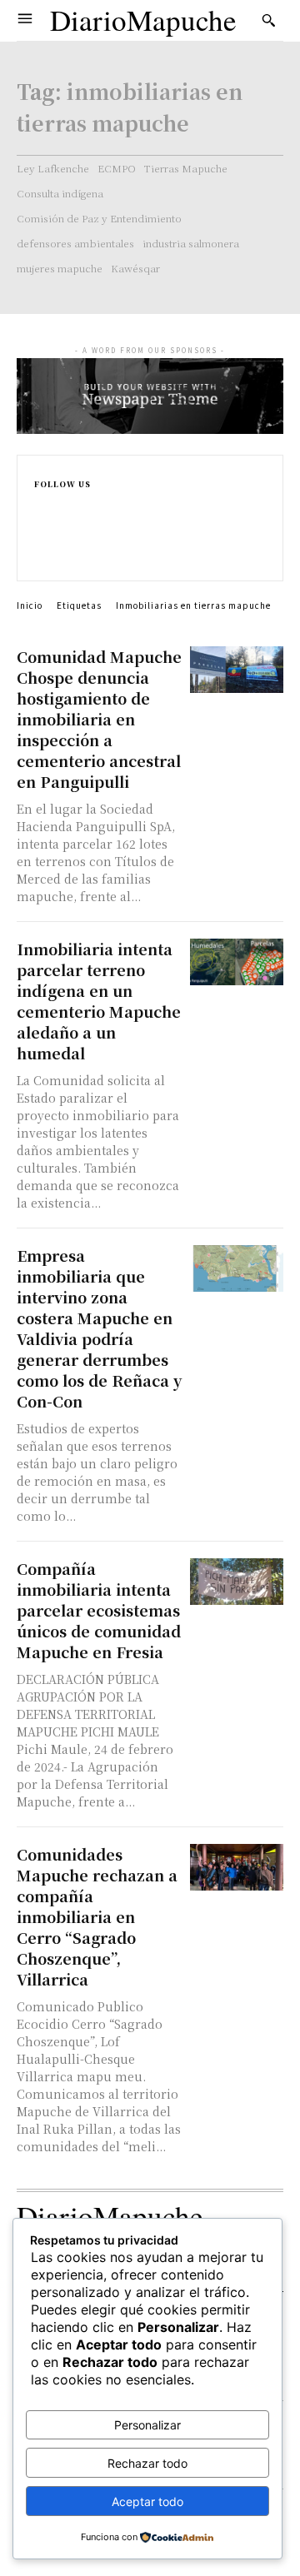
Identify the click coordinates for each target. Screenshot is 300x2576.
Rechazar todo (147, 2463)
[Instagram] (41, 522)
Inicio (30, 605)
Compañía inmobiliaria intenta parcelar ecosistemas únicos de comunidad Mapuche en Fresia (99, 1610)
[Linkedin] (41, 539)
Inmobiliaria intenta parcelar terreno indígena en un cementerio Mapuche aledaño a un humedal (99, 1001)
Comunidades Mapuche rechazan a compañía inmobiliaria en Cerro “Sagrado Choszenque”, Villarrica (97, 1916)
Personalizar (147, 2425)
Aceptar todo (147, 2501)
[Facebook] (41, 504)
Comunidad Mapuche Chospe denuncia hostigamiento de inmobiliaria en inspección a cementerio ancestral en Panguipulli (99, 719)
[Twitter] (41, 557)
